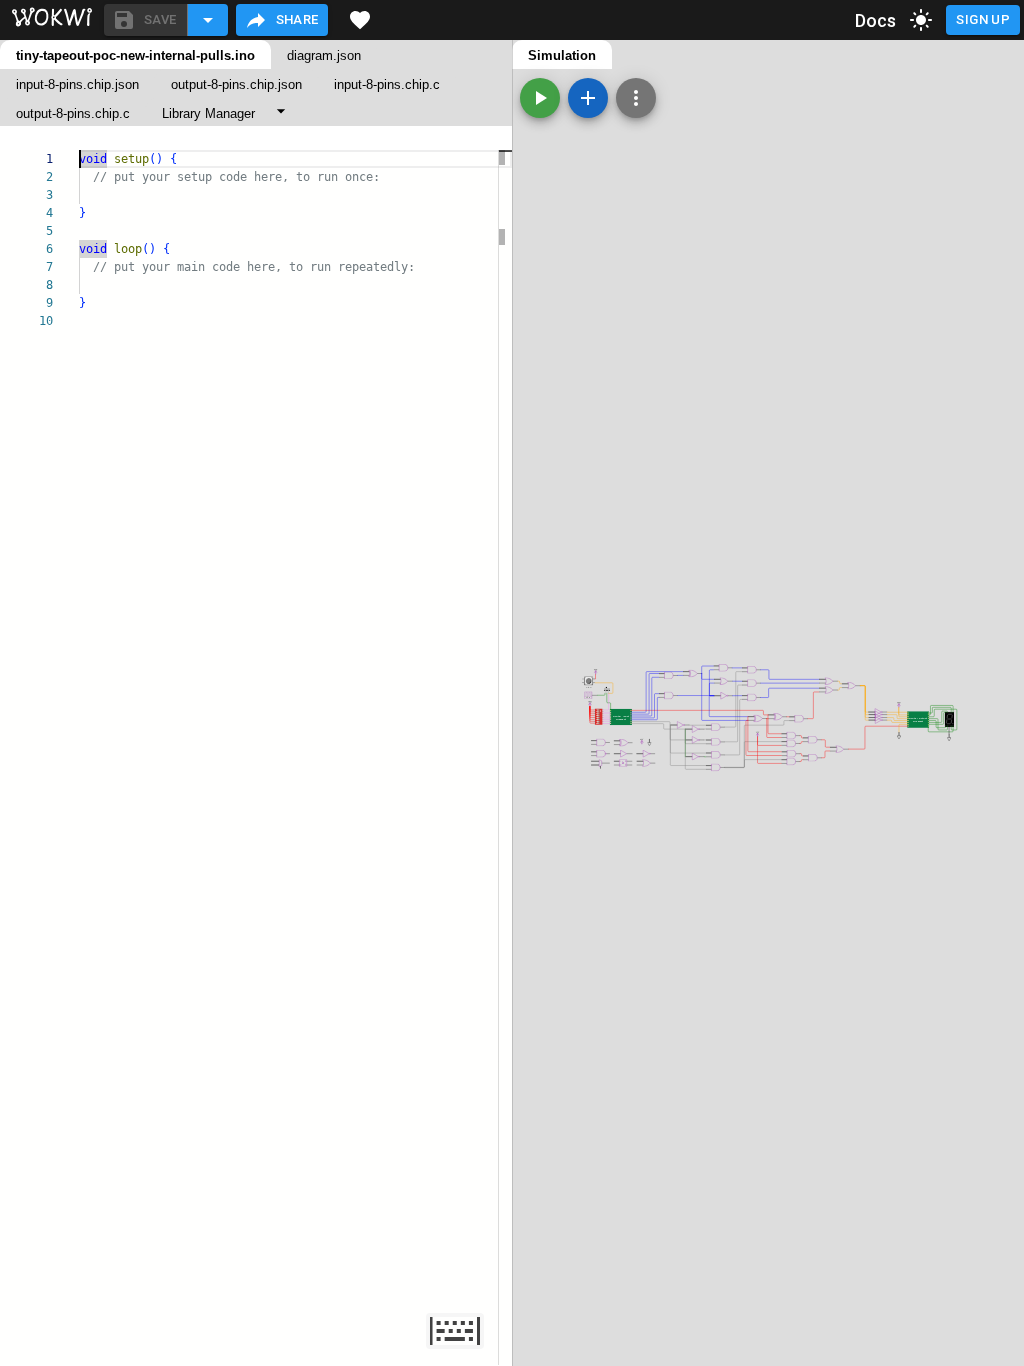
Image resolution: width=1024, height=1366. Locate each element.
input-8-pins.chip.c (387, 84)
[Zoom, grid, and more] (636, 98)
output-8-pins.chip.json (236, 84)
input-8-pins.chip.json (77, 84)
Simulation (562, 55)
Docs (876, 20)
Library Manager (208, 113)
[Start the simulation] (540, 98)
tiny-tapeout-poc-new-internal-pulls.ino (135, 55)
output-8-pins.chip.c (73, 113)
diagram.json (324, 55)
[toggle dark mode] (921, 20)
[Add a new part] (588, 98)
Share (297, 19)
